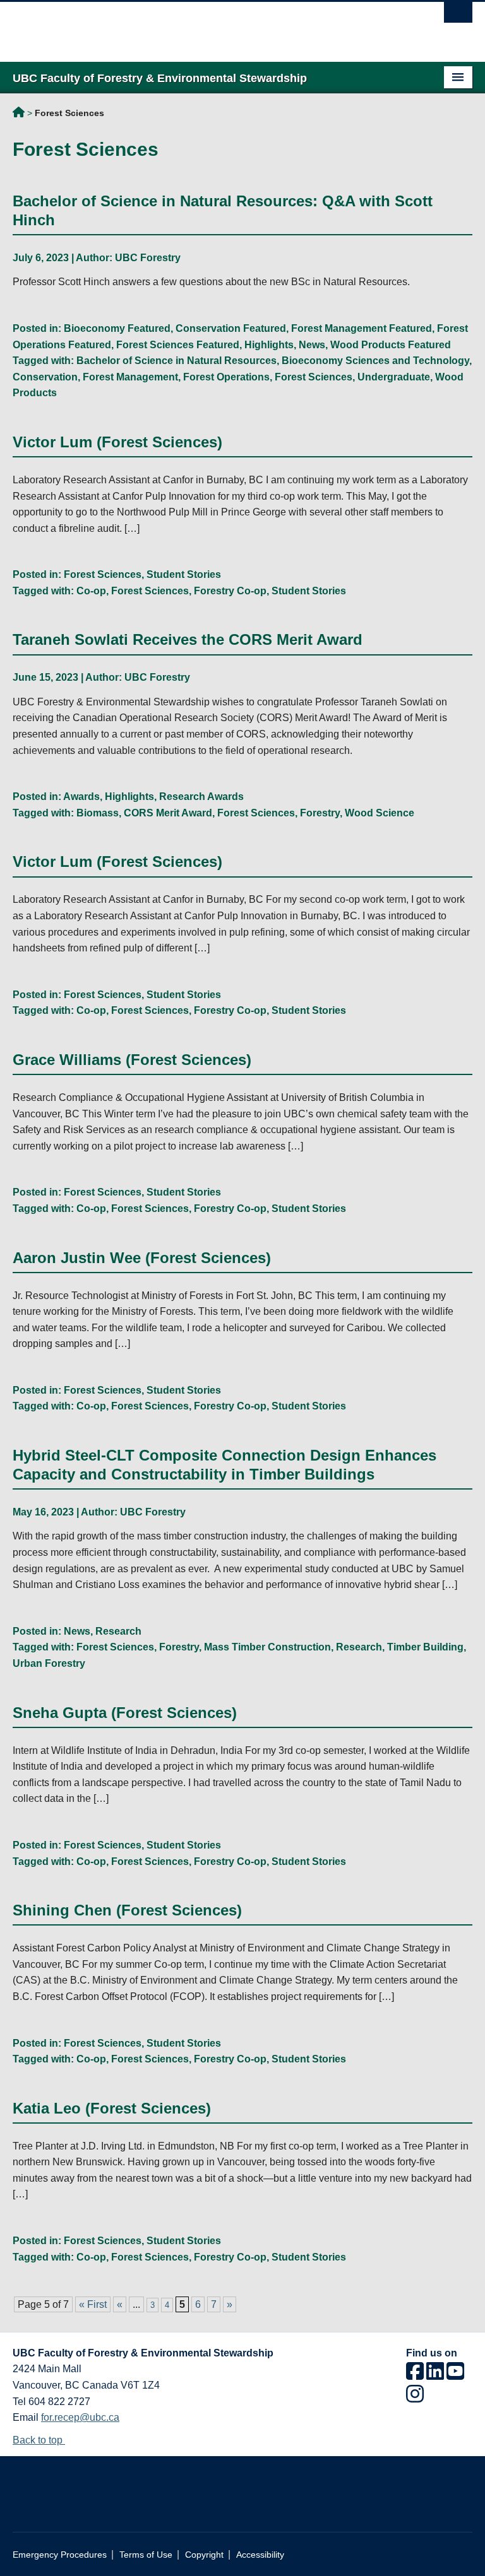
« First (93, 2304)
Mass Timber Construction (267, 1647)
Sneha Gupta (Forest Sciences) (125, 1713)
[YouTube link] (455, 2375)
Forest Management (130, 377)
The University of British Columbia (208, 26)
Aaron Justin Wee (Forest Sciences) (142, 1258)
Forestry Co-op (230, 591)
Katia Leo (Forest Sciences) (112, 2108)
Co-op (91, 591)
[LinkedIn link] (435, 2375)
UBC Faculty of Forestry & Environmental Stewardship (19, 114)
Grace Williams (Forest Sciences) (132, 1060)
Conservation (45, 377)
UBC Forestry (148, 258)
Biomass (98, 813)
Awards (81, 797)
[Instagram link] (415, 2398)
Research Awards (201, 797)
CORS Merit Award (168, 813)
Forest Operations (226, 377)
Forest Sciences (314, 377)
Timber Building (425, 1647)
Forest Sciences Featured (178, 345)
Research (118, 1631)
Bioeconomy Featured (117, 328)
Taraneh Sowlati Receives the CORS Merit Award (188, 639)
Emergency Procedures (60, 2555)
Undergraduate (394, 377)
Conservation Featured (231, 328)
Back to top (39, 2440)
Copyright (204, 2555)
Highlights (269, 345)
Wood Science (380, 813)
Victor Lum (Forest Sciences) (117, 442)
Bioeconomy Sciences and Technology (375, 361)
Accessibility (260, 2555)
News (312, 345)
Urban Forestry (49, 1663)
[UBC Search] (458, 16)
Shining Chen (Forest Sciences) (127, 1910)
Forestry (320, 813)
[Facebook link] (415, 2375)
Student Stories (184, 574)
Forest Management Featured (362, 328)
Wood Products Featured (391, 345)
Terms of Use (146, 2555)
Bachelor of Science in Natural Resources (177, 361)
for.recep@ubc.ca (80, 2417)
